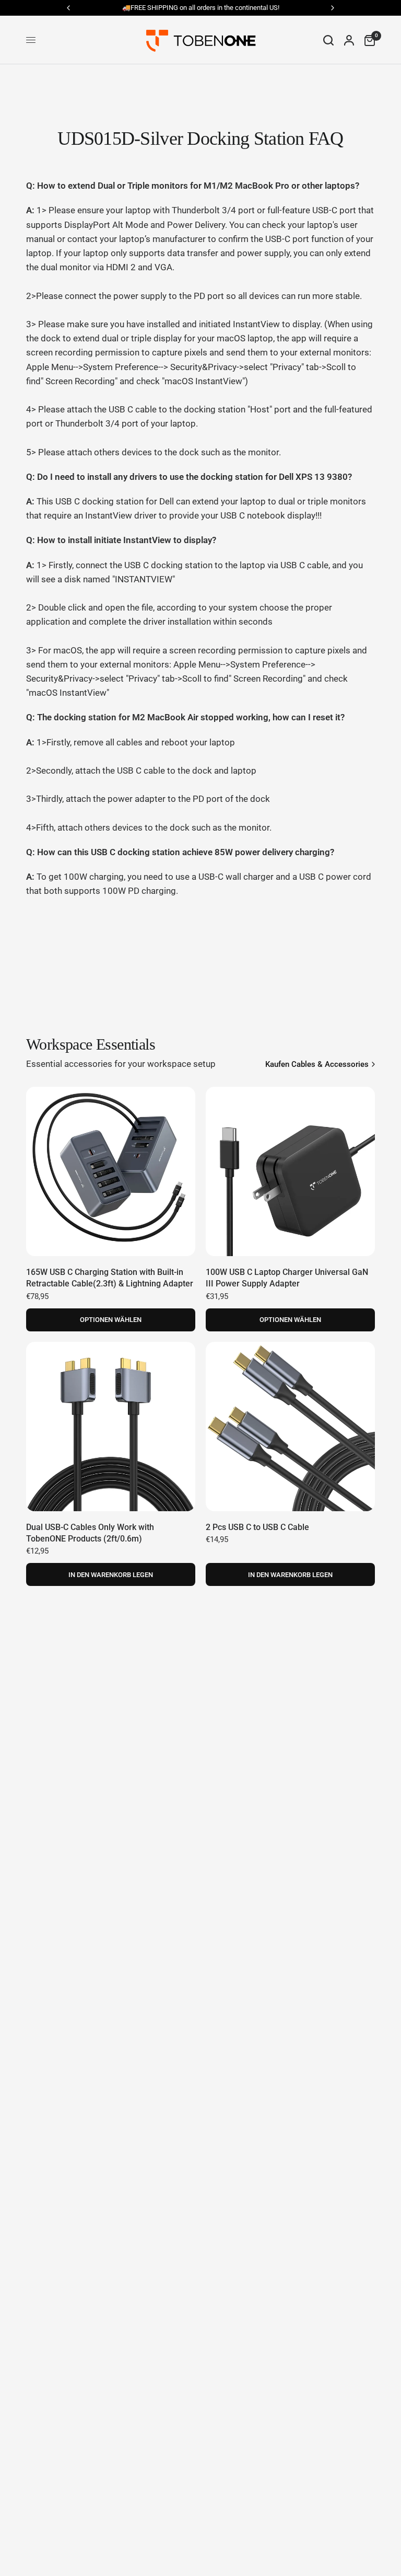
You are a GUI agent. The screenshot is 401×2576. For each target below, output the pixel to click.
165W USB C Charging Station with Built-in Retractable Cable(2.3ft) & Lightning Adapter (110, 1278)
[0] (367, 40)
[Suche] (328, 40)
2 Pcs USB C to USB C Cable (257, 1527)
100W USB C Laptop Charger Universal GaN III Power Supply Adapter (287, 1278)
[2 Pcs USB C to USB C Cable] (290, 1427)
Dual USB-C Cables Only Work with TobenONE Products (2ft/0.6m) (90, 1533)
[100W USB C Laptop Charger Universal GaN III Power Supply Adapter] (290, 1171)
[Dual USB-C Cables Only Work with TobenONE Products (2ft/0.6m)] (111, 1427)
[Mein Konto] (349, 40)
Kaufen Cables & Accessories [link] (317, 1065)
